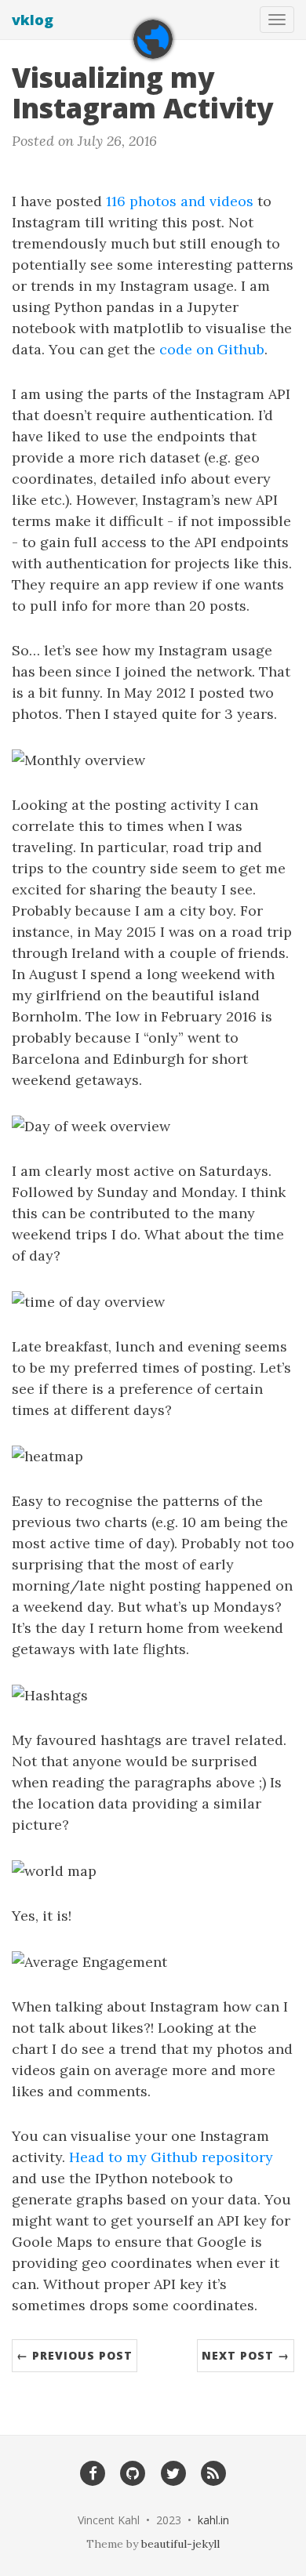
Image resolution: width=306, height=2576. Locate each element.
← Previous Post (75, 2355)
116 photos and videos (180, 201)
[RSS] (213, 2473)
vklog (33, 20)
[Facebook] (92, 2473)
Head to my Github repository (171, 2157)
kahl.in (213, 2520)
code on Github (212, 349)
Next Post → (246, 2355)
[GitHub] (133, 2473)
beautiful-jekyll (180, 2544)
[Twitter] (173, 2473)
